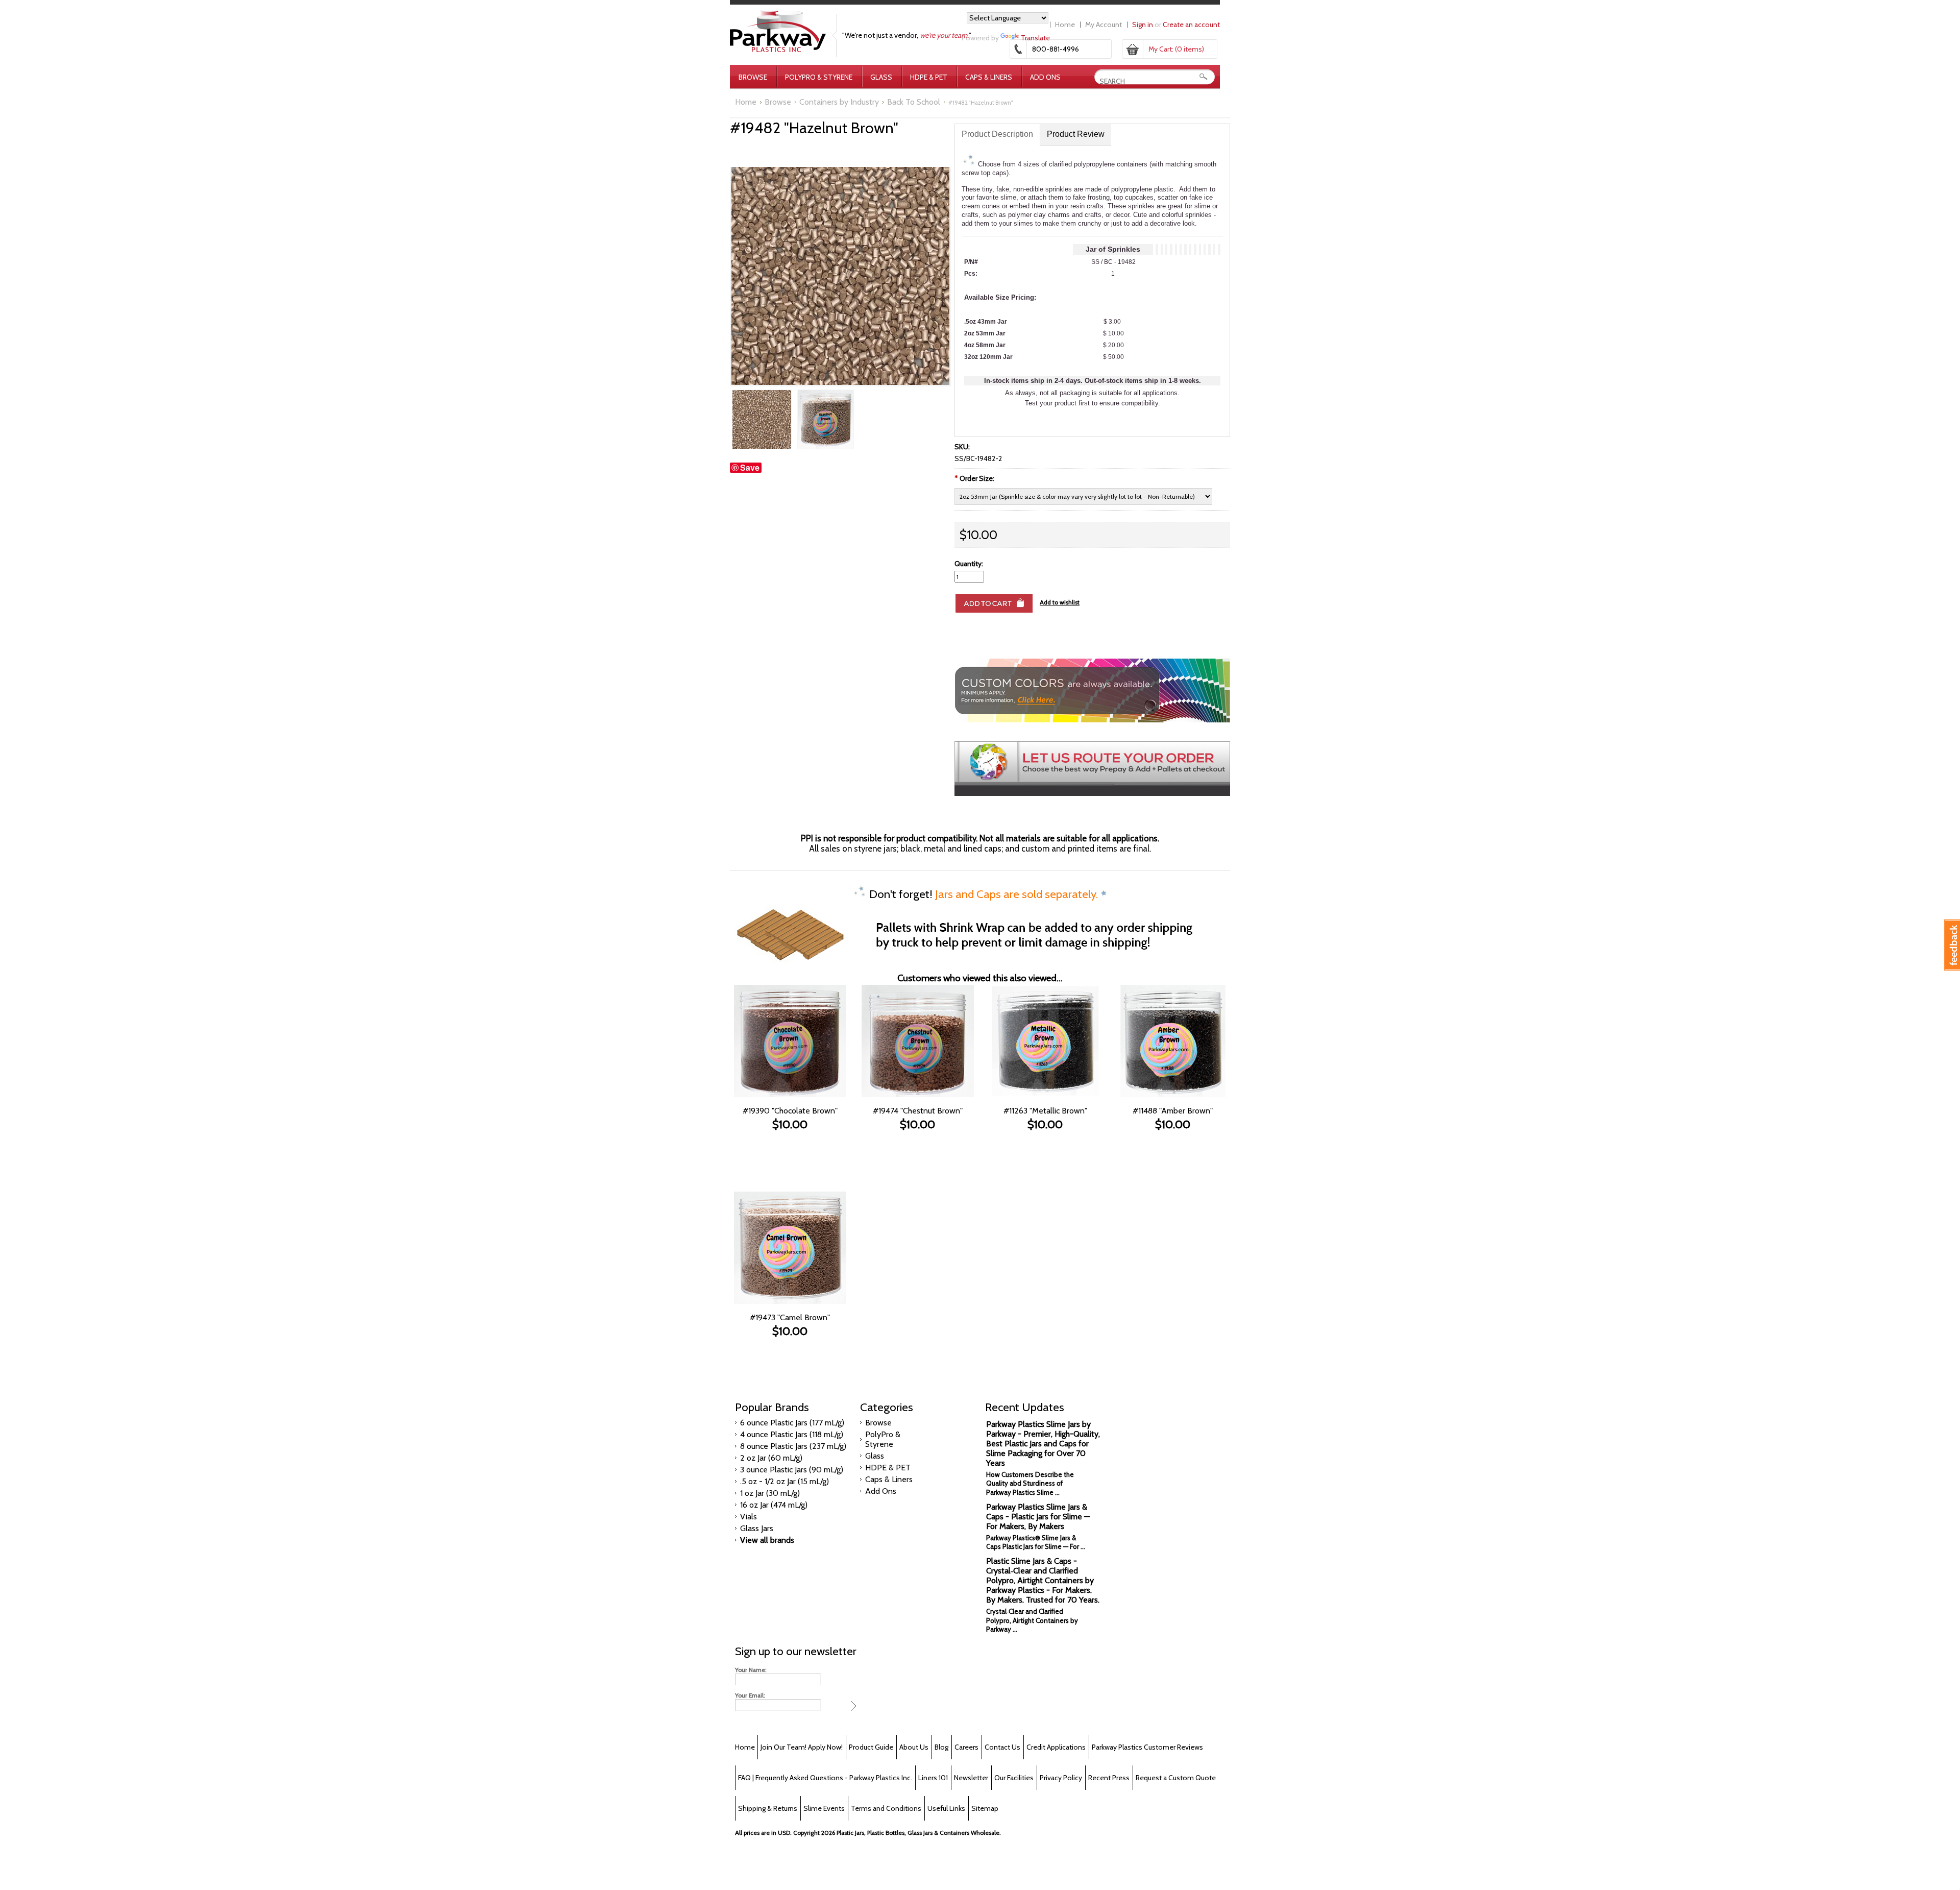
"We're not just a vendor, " (907, 35)
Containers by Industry (839, 102)
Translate (1035, 38)
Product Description (997, 134)
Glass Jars (757, 1528)
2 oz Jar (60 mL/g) (771, 1458)
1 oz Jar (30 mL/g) (770, 1493)
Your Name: (751, 1670)
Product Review (1076, 134)
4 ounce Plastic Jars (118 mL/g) (792, 1434)
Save (750, 468)
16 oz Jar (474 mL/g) (774, 1505)
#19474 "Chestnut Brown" (918, 1111)
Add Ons (1045, 77)
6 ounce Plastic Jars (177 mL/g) (792, 1423)
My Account (1104, 25)
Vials (749, 1517)
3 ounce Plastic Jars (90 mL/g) (792, 1470)
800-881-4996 (1056, 49)
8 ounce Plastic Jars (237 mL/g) (793, 1446)
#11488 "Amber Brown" (1173, 1111)
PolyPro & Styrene (819, 77)
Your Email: (750, 1695)
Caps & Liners (989, 77)
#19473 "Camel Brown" (790, 1317)
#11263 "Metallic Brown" (1045, 1111)
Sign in (1143, 25)
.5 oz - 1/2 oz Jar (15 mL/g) (785, 1481)
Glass (881, 77)
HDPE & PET (929, 77)
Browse (753, 77)
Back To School (914, 102)
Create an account (1191, 25)
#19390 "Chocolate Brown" (790, 1111)
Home (1065, 25)
